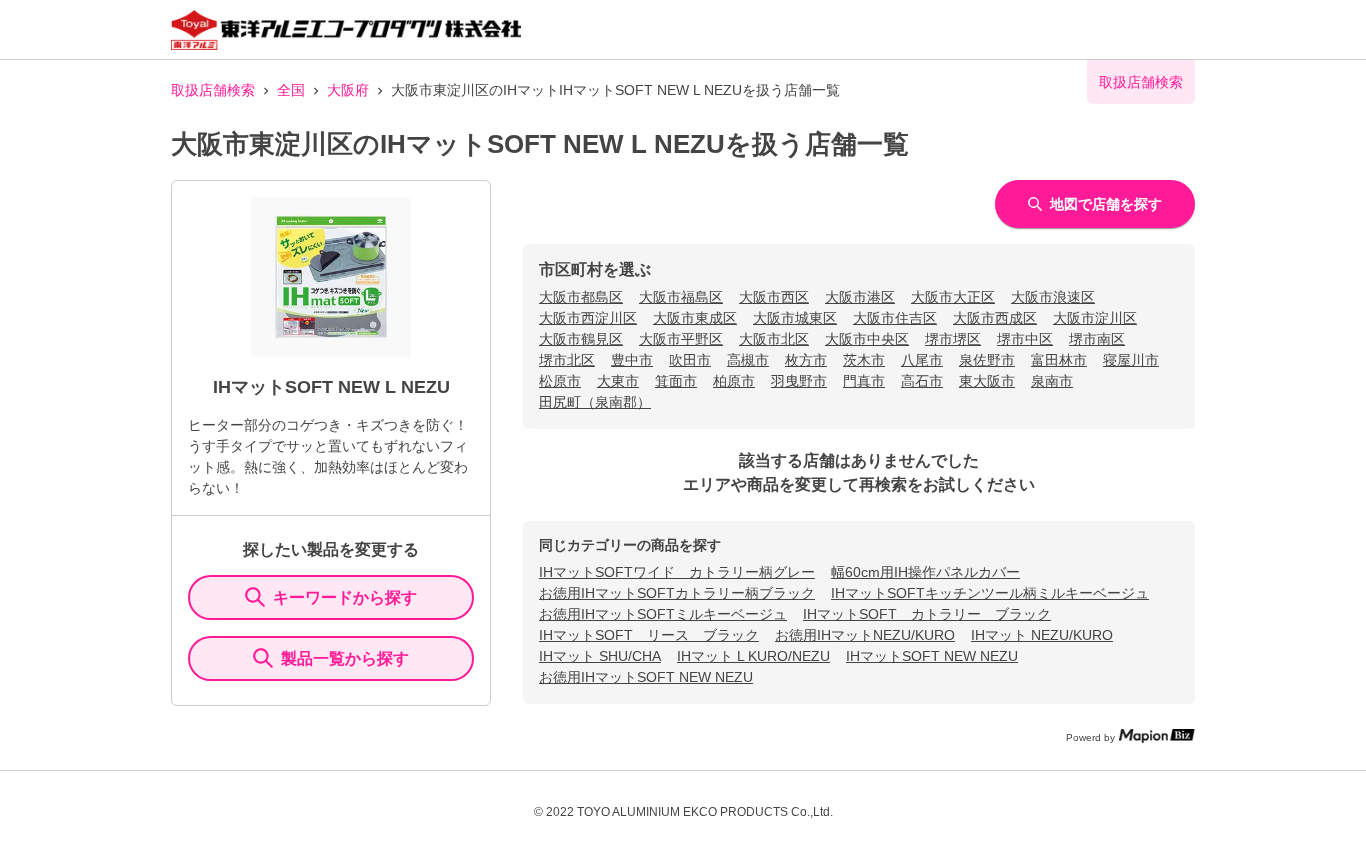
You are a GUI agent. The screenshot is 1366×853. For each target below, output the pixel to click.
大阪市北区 (774, 339)
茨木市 (864, 360)
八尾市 (922, 360)
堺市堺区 (953, 339)
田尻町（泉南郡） (595, 402)
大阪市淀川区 (1095, 318)
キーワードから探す (345, 597)
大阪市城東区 (795, 318)
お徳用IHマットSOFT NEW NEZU (646, 677)
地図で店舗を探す (1106, 204)
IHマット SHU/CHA (600, 656)
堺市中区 (1025, 339)
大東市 (618, 381)
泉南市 (1052, 381)
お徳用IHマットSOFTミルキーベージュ (663, 614)
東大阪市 (987, 381)
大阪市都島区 (581, 297)
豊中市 (632, 360)
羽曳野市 (799, 381)
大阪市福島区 (681, 297)
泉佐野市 (987, 360)
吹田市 (690, 360)
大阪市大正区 (953, 297)
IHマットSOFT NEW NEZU (932, 656)
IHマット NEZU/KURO (1042, 635)
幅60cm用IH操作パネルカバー (925, 572)
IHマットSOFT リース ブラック (649, 635)
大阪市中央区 (867, 339)
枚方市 (806, 360)
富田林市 (1059, 360)
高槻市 (748, 360)
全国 (291, 90)
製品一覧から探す (345, 658)
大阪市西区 (774, 297)
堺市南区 (1097, 339)
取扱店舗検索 (213, 90)
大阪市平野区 (681, 339)
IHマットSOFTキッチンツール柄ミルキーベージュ (990, 593)
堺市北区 (567, 360)
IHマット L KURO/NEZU (753, 656)
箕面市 (676, 381)
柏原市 (734, 381)
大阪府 (348, 90)
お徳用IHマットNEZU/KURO (865, 635)
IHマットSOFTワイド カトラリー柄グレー (677, 572)
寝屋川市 (1131, 360)
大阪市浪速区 (1053, 297)
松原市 (560, 381)
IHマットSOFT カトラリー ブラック (927, 614)
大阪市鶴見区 (581, 339)
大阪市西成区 (995, 318)
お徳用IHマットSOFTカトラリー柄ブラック (677, 593)
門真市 (864, 381)
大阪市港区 (860, 297)
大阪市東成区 (695, 318)
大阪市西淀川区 (588, 318)
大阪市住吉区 (895, 318)
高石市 (922, 381)
